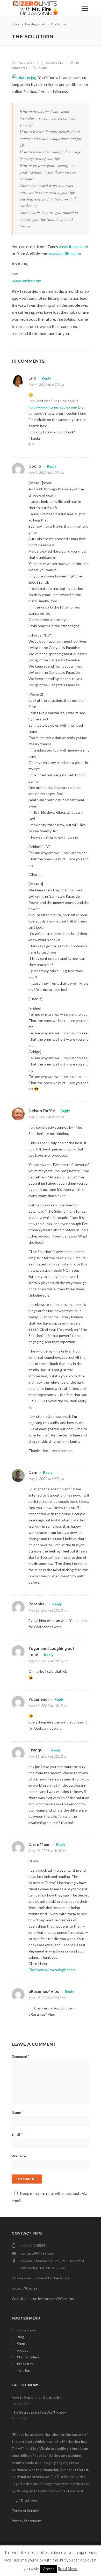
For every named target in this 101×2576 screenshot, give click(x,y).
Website (19, 2156)
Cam (33, 1472)
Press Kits (25, 2364)
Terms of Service (25, 2511)
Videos (23, 2350)
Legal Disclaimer (25, 2500)
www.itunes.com (73, 246)
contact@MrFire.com (37, 2253)
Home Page (26, 2330)
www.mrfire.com (27, 281)
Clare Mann (39, 1844)
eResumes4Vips (44, 1991)
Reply (46, 378)
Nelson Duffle (42, 1110)
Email (17, 2134)
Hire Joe (23, 2370)
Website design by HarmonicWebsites (43, 2298)
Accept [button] (49, 2569)
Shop (21, 2344)
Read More (68, 2568)
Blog (20, 2337)
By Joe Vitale (55, 63)
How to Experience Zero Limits (37, 2397)
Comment (20, 2056)
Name (17, 2113)
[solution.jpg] (24, 77)
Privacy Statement (27, 2521)
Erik (32, 378)
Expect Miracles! (25, 2288)
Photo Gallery (28, 2357)
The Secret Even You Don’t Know (39, 2412)
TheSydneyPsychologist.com (52, 1970)
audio (43, 68)
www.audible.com (65, 253)
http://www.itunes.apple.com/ (53, 407)
